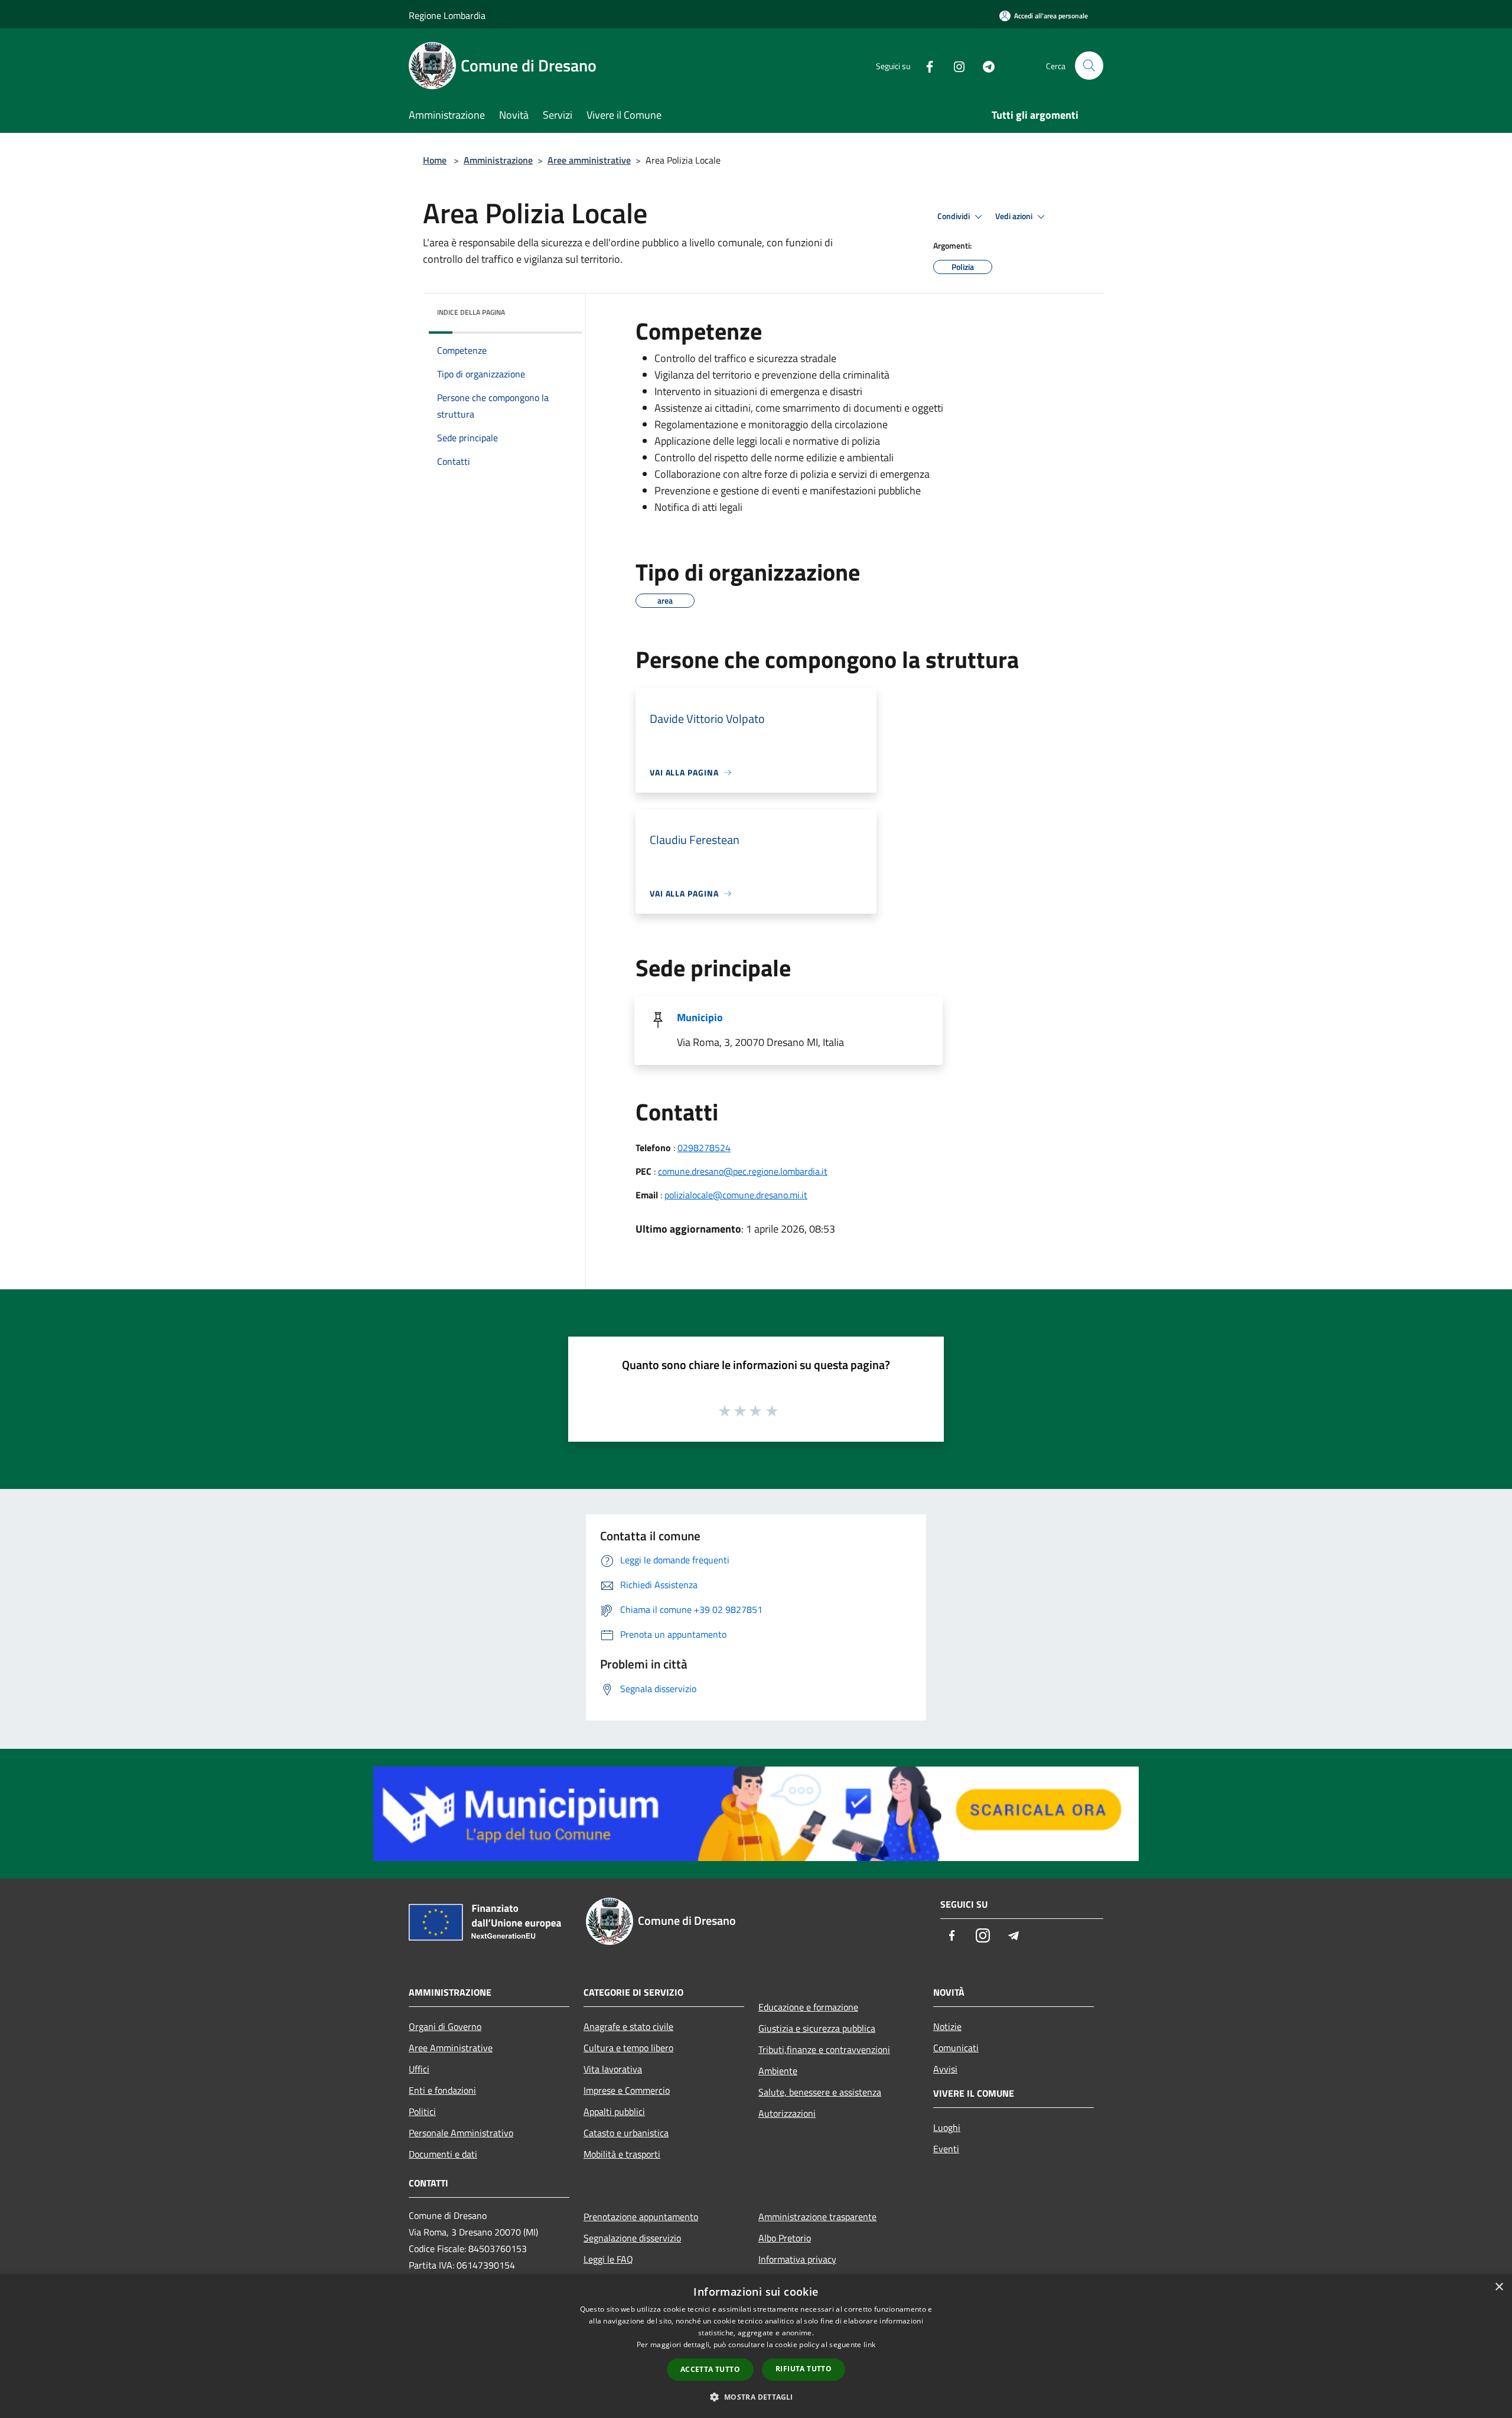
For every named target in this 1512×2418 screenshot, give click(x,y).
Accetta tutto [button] (710, 2369)
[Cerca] (1089, 66)
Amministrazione (498, 160)
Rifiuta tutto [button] (804, 2369)
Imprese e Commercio (627, 2090)
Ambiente (778, 2071)
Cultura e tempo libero (628, 2048)
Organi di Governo (445, 2026)
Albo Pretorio (785, 2238)
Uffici (419, 2069)
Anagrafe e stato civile (628, 2026)
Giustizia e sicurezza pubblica (817, 2028)
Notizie (947, 2026)
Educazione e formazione (808, 2007)
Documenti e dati (443, 2154)
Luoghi (947, 2127)
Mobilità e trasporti (622, 2154)
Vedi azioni (1015, 216)
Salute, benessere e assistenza (820, 2092)
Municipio (700, 1017)
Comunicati (956, 2048)
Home (435, 160)
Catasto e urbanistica (626, 2133)
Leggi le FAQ (608, 2259)
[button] (756, 2397)
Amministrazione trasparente (817, 2217)
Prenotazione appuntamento (641, 2217)
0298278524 (704, 1148)
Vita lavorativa (613, 2069)
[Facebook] (925, 65)
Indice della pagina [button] (471, 312)
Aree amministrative (589, 160)
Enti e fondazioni (442, 2090)
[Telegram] (984, 65)
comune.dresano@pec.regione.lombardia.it (743, 1171)
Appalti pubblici (614, 2111)
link (869, 2344)
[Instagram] (954, 65)
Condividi (954, 216)
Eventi (946, 2149)
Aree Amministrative (451, 2048)
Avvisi (945, 2069)
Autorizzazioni (787, 2113)
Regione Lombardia (447, 15)
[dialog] (756, 2346)
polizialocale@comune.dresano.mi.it (736, 1195)
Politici (422, 2111)
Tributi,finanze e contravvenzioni (824, 2049)
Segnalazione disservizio (632, 2238)
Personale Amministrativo (461, 2133)
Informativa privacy (797, 2259)
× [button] (1499, 2287)
